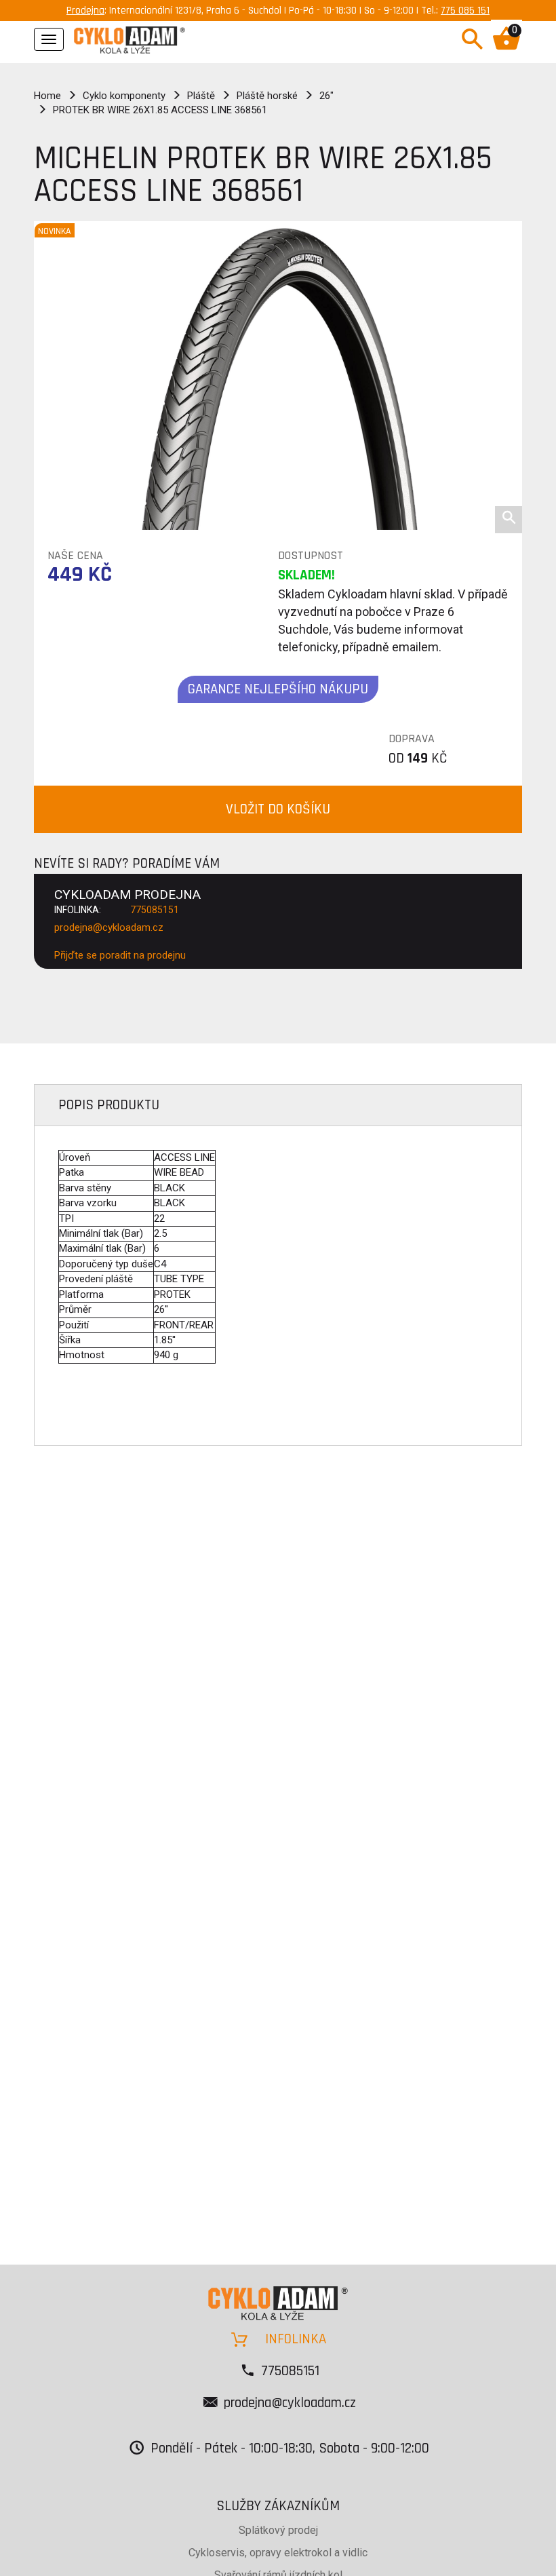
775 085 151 (465, 11)
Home (47, 96)
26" (326, 96)
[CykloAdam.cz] (130, 38)
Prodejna (85, 11)
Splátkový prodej (278, 2530)
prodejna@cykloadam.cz (109, 927)
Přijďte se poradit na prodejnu (120, 955)
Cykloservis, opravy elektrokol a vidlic (278, 2553)
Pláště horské (267, 96)
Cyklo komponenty (124, 96)
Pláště (201, 96)
